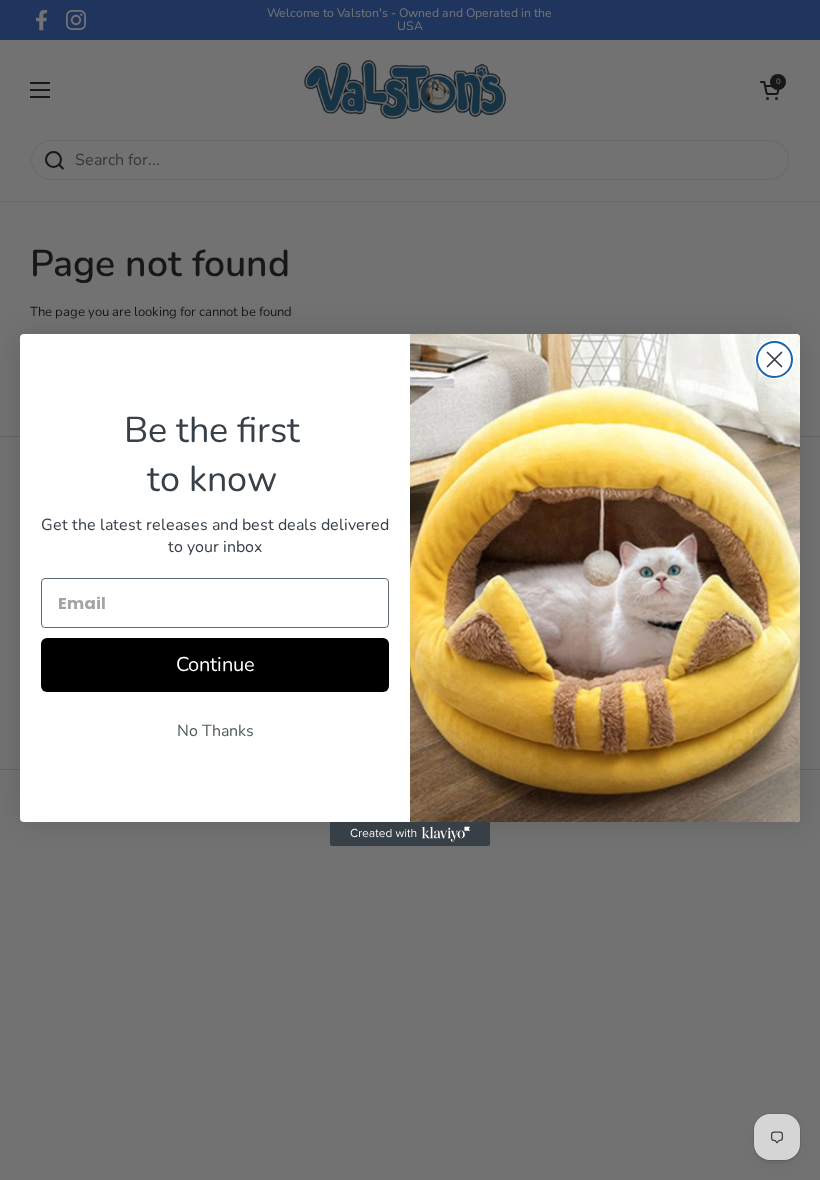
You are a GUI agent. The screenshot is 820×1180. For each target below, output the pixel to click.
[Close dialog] (774, 359)
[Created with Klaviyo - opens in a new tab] (410, 834)
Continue (215, 664)
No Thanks (215, 731)
